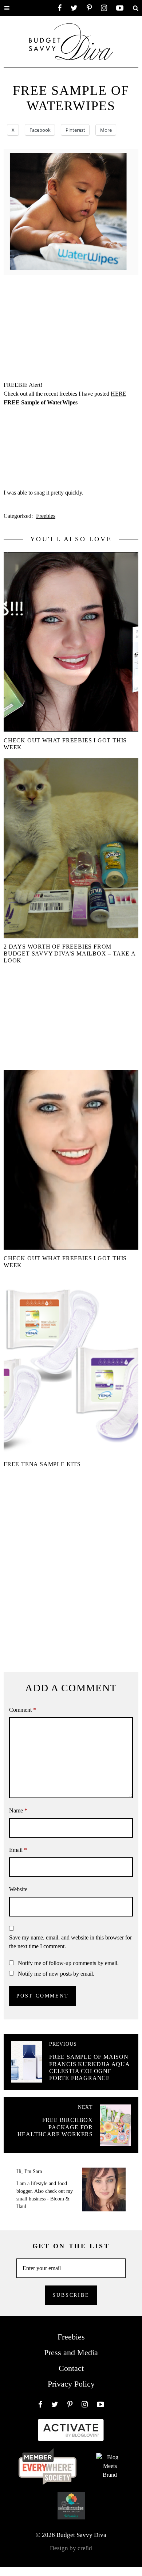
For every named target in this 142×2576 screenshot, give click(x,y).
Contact (71, 2368)
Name (18, 1810)
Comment (23, 1710)
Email (18, 1850)
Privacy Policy (71, 2384)
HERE (119, 394)
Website (18, 1889)
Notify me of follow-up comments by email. (68, 1963)
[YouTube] (120, 8)
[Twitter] (74, 8)
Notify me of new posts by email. (56, 1974)
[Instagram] (104, 8)
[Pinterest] (89, 8)
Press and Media (71, 2352)
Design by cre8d (71, 2548)
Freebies (46, 516)
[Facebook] (60, 8)
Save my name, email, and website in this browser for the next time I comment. (70, 1942)
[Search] (135, 8)
